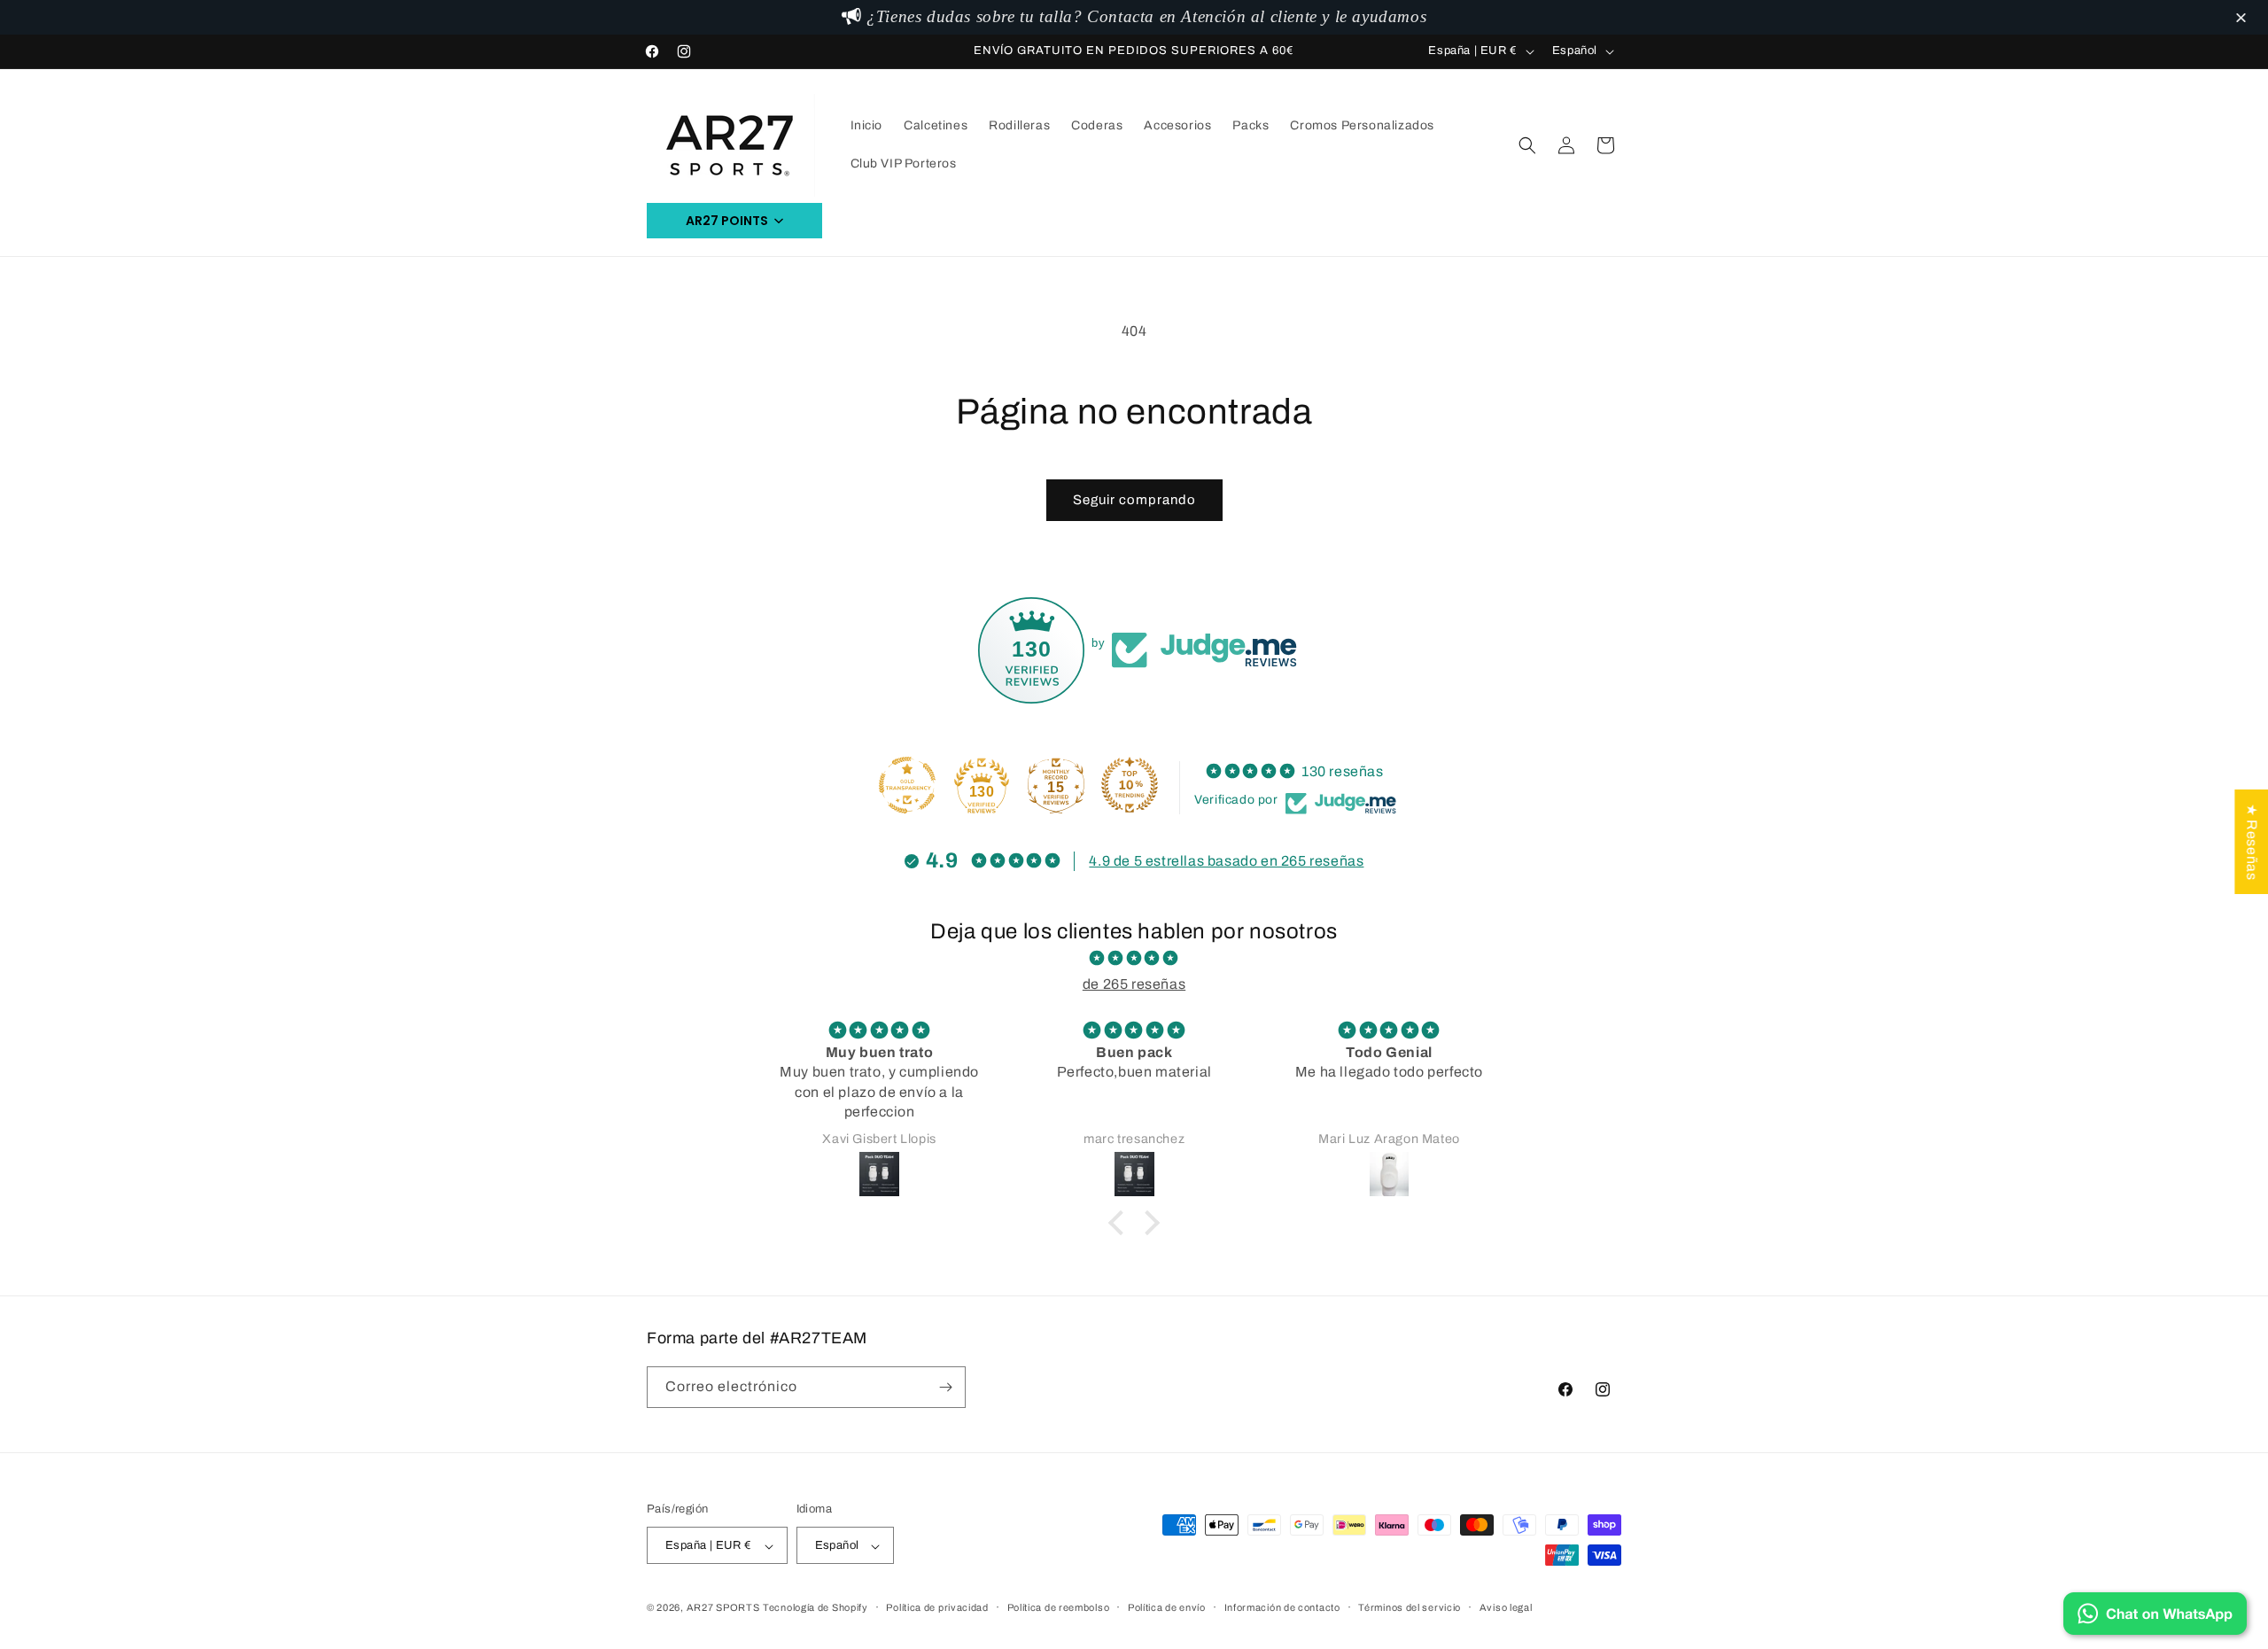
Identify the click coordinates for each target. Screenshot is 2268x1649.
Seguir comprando (1134, 500)
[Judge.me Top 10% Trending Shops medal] (1130, 785)
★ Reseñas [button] (2252, 841)
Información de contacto (1282, 1608)
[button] (2244, 19)
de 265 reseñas (1134, 984)
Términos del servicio (1410, 1608)
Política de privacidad (937, 1608)
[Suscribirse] (945, 1387)
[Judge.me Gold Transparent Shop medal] (907, 785)
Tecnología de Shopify (816, 1608)
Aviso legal (1506, 1608)
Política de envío (1167, 1608)
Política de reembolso (1059, 1608)
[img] (1134, 959)
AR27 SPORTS (723, 1608)
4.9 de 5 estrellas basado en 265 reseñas (1226, 861)
